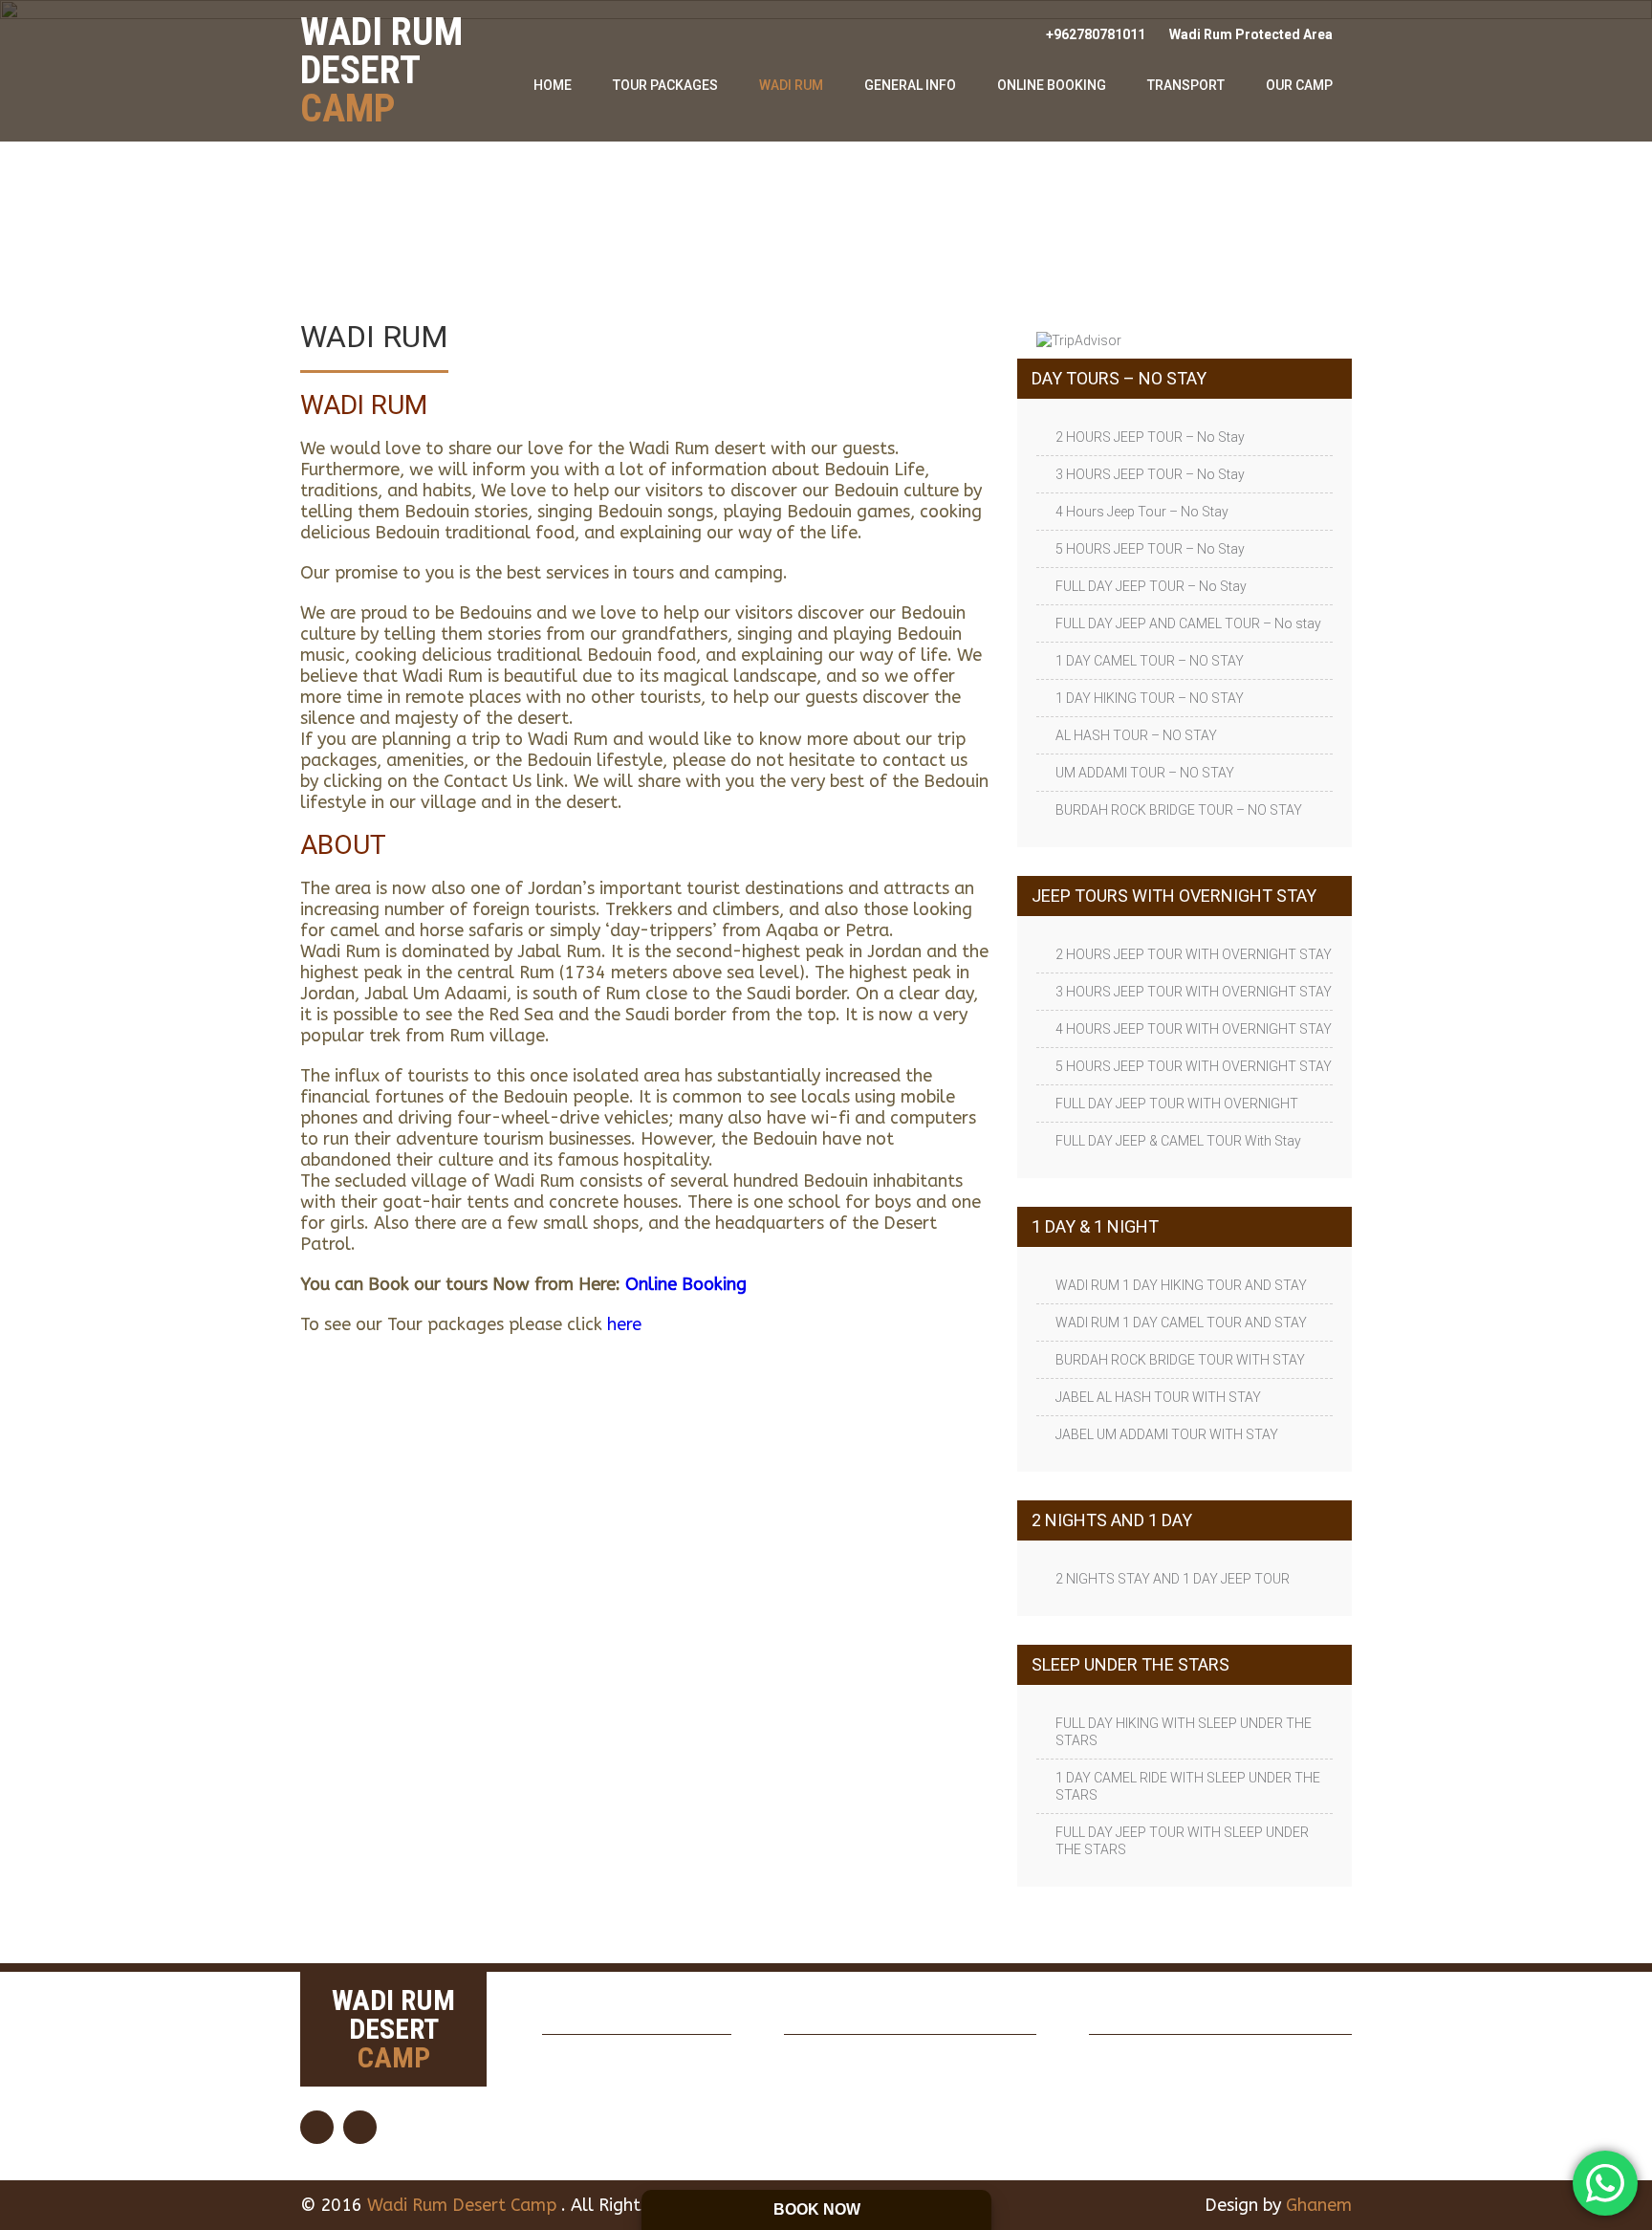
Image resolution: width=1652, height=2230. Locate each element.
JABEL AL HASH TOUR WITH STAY (1158, 1397)
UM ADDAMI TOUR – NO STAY (1145, 773)
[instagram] (360, 2127)
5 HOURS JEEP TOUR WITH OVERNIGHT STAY (1194, 1066)
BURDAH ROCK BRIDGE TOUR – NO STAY (1179, 810)
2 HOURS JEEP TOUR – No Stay (1150, 437)
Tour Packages (665, 85)
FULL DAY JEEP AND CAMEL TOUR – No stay (1188, 623)
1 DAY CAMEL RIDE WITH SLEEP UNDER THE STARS (1188, 1786)
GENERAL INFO (910, 85)
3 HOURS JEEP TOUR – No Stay (1150, 474)
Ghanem (1319, 2205)
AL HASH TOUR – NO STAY (1136, 735)
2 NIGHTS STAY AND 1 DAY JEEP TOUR (1173, 1579)
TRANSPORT (1186, 85)
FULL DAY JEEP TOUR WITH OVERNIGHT (1177, 1104)
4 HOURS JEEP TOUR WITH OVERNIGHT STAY (1194, 1029)
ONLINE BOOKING (1052, 85)
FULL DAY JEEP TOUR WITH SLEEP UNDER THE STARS (1182, 1841)
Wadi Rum (791, 85)
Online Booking (686, 1284)
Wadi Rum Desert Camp (464, 2205)
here (624, 1324)
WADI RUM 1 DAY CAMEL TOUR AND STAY (1181, 1323)
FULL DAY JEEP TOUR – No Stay (1151, 586)
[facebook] (317, 2127)
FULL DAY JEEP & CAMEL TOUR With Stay (1178, 1141)
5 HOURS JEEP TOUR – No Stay (1150, 549)
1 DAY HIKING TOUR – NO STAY (1150, 698)
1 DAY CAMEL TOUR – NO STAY (1150, 661)
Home (553, 85)
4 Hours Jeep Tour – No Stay (1142, 512)
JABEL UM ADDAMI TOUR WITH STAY (1167, 1434)
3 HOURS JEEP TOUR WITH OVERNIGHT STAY (1194, 992)
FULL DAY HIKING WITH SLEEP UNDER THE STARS (1184, 1732)
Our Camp (1299, 85)
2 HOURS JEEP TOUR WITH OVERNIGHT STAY (1194, 954)
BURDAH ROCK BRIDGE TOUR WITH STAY (1180, 1360)
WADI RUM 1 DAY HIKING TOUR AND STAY (1181, 1285)
